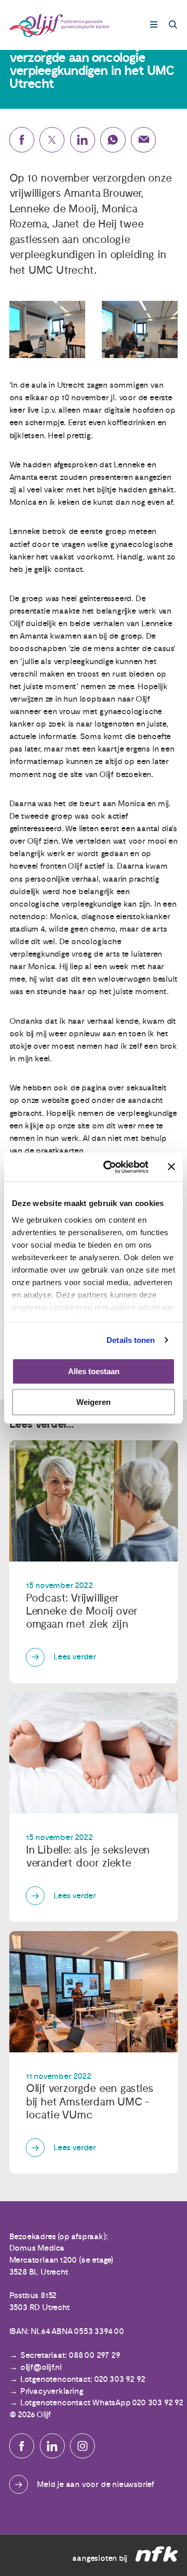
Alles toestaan (94, 1371)
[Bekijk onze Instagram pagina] (83, 2446)
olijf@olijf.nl (41, 2367)
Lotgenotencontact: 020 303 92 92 (83, 2379)
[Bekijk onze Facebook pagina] (22, 2446)
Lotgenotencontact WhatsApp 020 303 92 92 (102, 2403)
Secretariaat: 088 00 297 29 (70, 2355)
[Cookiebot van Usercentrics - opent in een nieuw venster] (110, 1167)
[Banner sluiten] (171, 1167)
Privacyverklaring (52, 2391)
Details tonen (131, 1340)
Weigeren (94, 1402)
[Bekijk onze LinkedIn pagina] (52, 2446)
